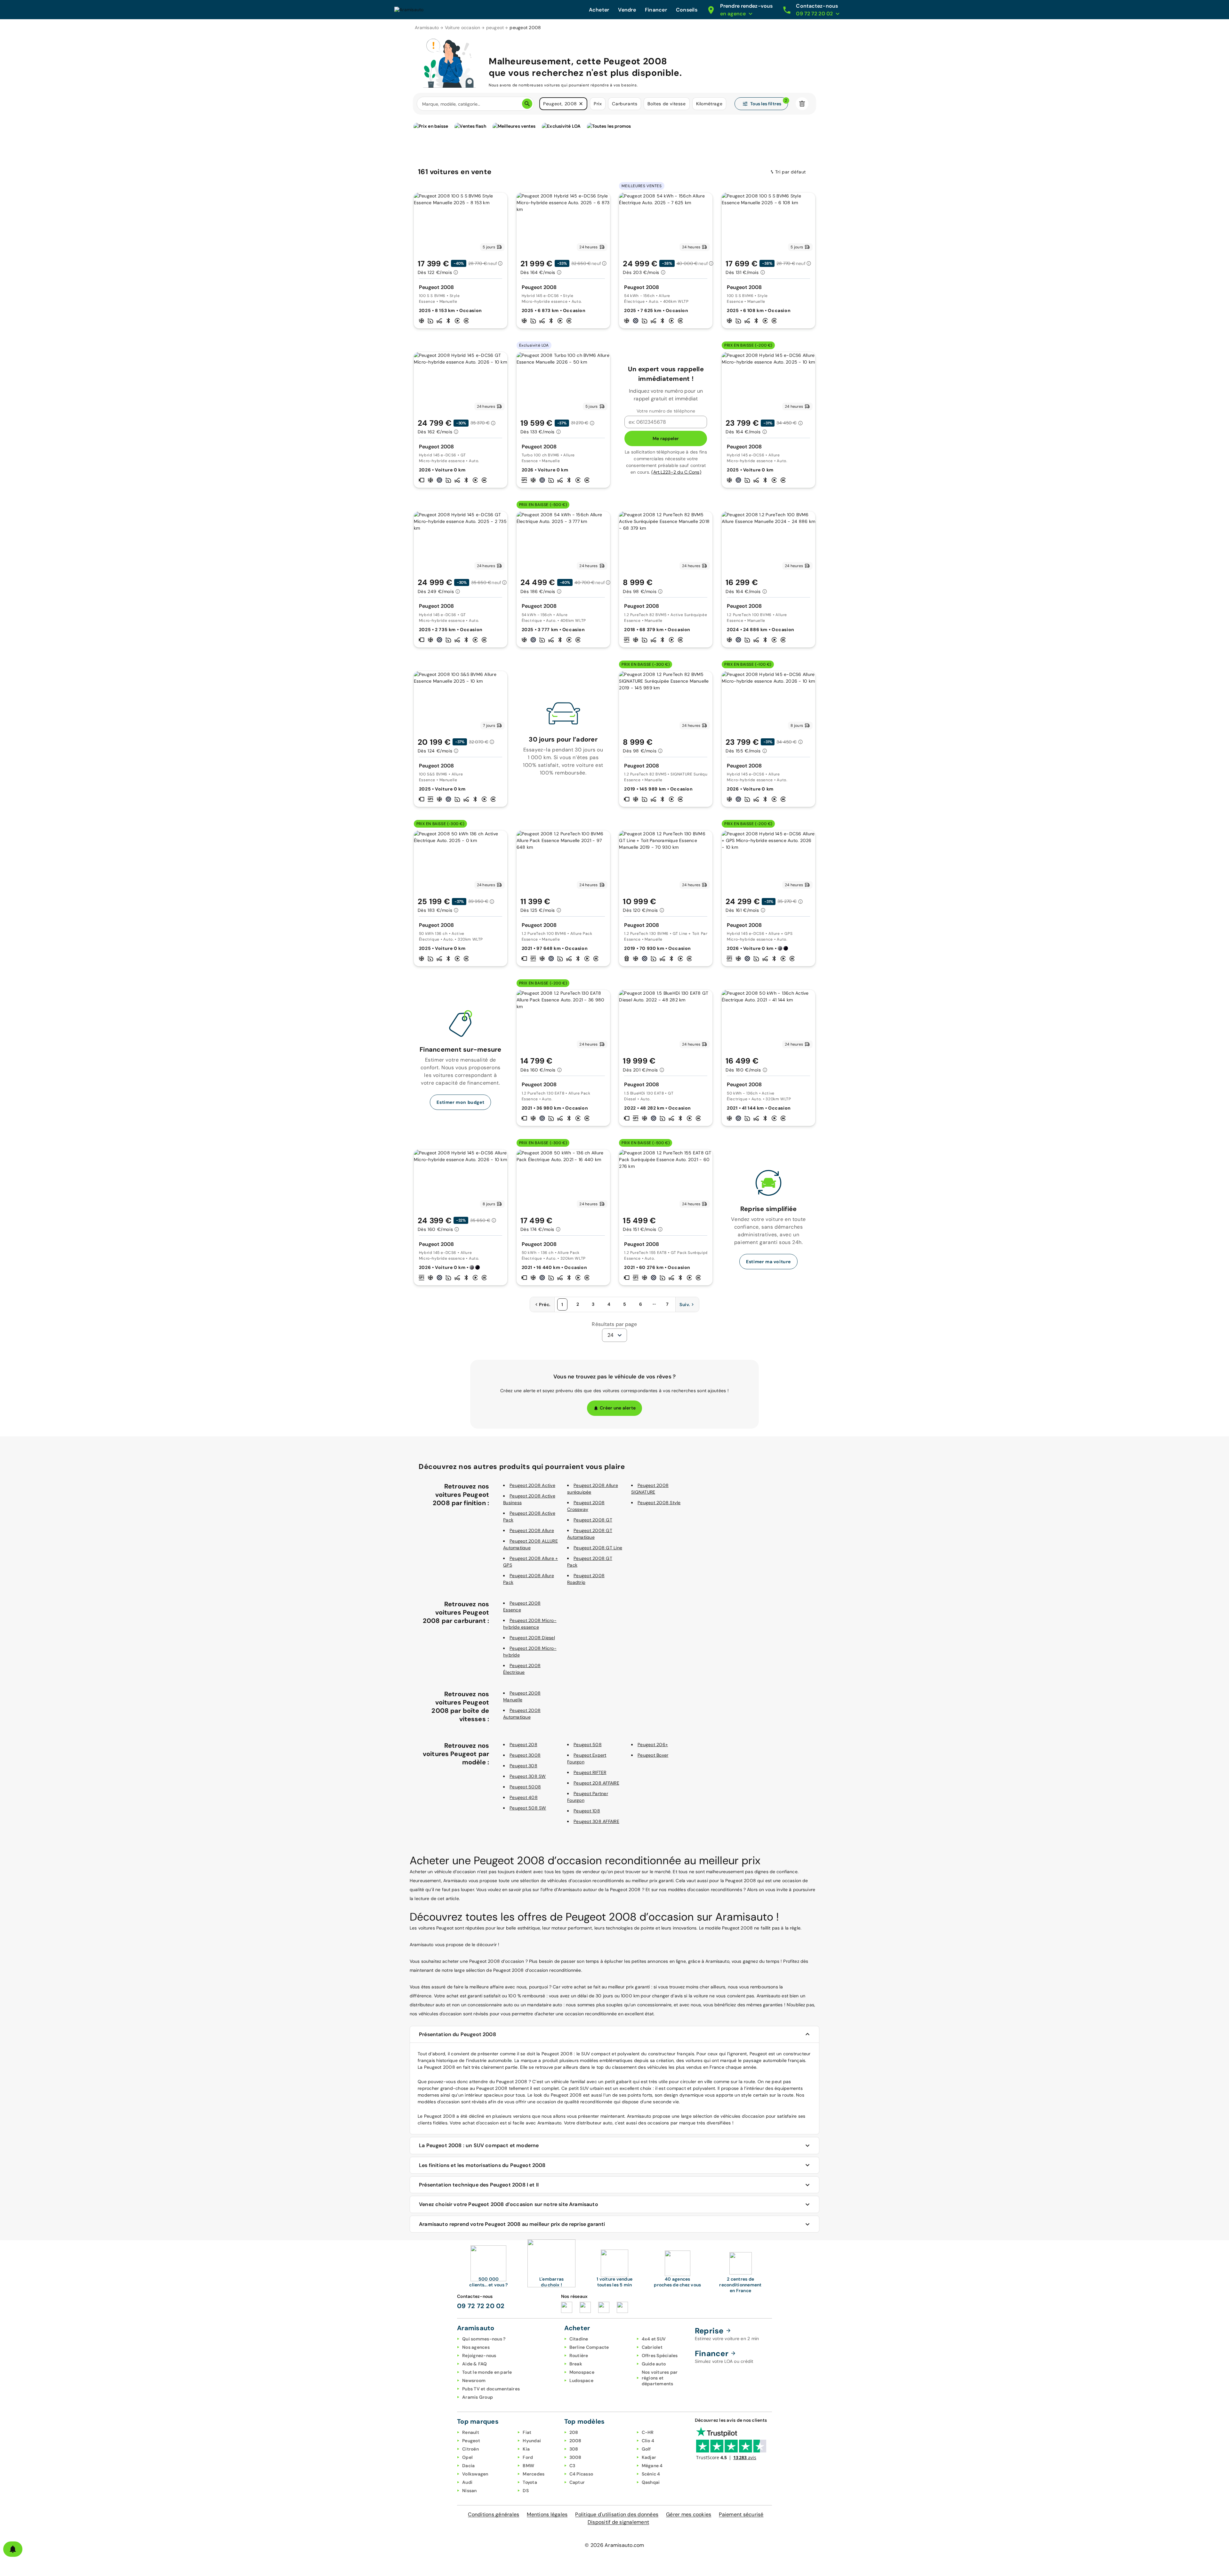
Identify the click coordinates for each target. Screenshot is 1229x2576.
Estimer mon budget (460, 1102)
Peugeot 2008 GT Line (598, 1548)
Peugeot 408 (524, 1797)
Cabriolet (652, 2347)
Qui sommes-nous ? (484, 2339)
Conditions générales (494, 2514)
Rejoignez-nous (479, 2355)
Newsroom (474, 2380)
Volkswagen (475, 2474)
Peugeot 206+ (653, 1745)
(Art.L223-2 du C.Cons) (676, 472)
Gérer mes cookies (689, 2514)
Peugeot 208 (523, 1745)
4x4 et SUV (654, 2339)
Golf (646, 2449)
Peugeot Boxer (653, 1755)
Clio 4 (648, 2441)
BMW (528, 2466)
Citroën (470, 2449)
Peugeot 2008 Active (532, 1485)
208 (574, 2432)
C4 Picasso (581, 2474)
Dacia (468, 2466)
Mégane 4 (652, 2466)
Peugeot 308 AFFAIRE (596, 1821)
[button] (581, 104)
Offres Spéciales (660, 2355)
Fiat (527, 2432)
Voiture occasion (463, 28)
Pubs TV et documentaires (491, 2389)
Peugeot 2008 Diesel (532, 1638)
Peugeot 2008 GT (593, 1520)
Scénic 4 (651, 2474)
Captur (577, 2482)
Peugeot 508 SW (528, 1808)
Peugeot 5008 (525, 1787)
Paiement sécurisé (741, 2514)
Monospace (582, 2372)
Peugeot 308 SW (528, 1776)
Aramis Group (478, 2397)
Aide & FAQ (475, 2364)
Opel (467, 2457)
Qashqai (651, 2482)
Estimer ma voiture (768, 1262)
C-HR (648, 2432)
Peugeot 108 (587, 1811)
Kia (526, 2449)
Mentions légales (547, 2514)
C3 (572, 2466)
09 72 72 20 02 (481, 2306)
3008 (575, 2457)
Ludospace (581, 2380)
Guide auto (654, 2364)
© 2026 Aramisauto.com (614, 2545)
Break (576, 2364)
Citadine (579, 2339)
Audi (467, 2482)
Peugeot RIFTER (590, 1772)
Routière (579, 2355)
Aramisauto (427, 28)
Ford (528, 2457)
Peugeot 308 (523, 1766)
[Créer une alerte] (13, 2549)
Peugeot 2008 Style (659, 1503)
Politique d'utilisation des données (617, 2514)
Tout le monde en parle (487, 2372)
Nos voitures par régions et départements (660, 2378)
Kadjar (649, 2457)
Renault (471, 2432)
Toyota (530, 2482)
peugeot (495, 28)
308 (574, 2449)
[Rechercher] (527, 104)
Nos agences (476, 2347)
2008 (575, 2441)
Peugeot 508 (588, 1745)
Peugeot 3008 (525, 1755)
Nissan (470, 2491)
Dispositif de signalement (618, 2522)
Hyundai (532, 2441)
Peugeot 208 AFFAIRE (596, 1783)
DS (526, 2491)
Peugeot (471, 2441)
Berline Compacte (589, 2347)
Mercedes (534, 2474)
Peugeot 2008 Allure (532, 1530)
